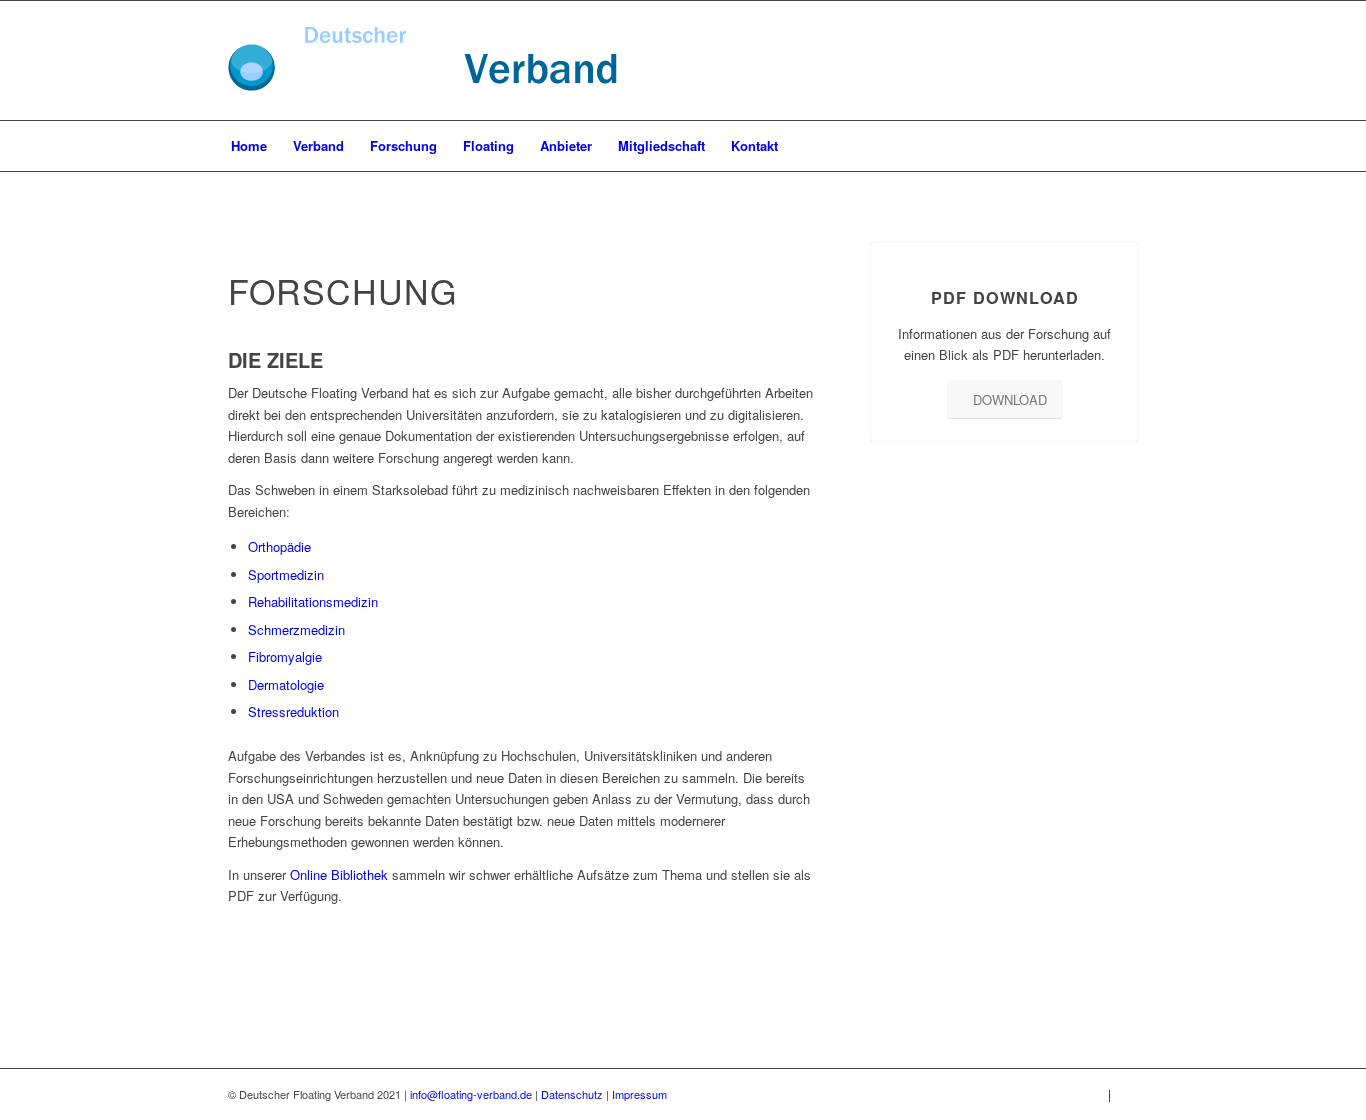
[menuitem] (249, 146)
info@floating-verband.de (471, 1094)
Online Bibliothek (339, 874)
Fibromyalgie (285, 656)
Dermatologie (286, 684)
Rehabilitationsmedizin (313, 601)
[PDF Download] (1005, 242)
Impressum (639, 1094)
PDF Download (1005, 297)
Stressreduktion (293, 711)
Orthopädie (279, 546)
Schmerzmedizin (296, 629)
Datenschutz (572, 1094)
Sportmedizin (286, 574)
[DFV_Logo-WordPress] (422, 86)
